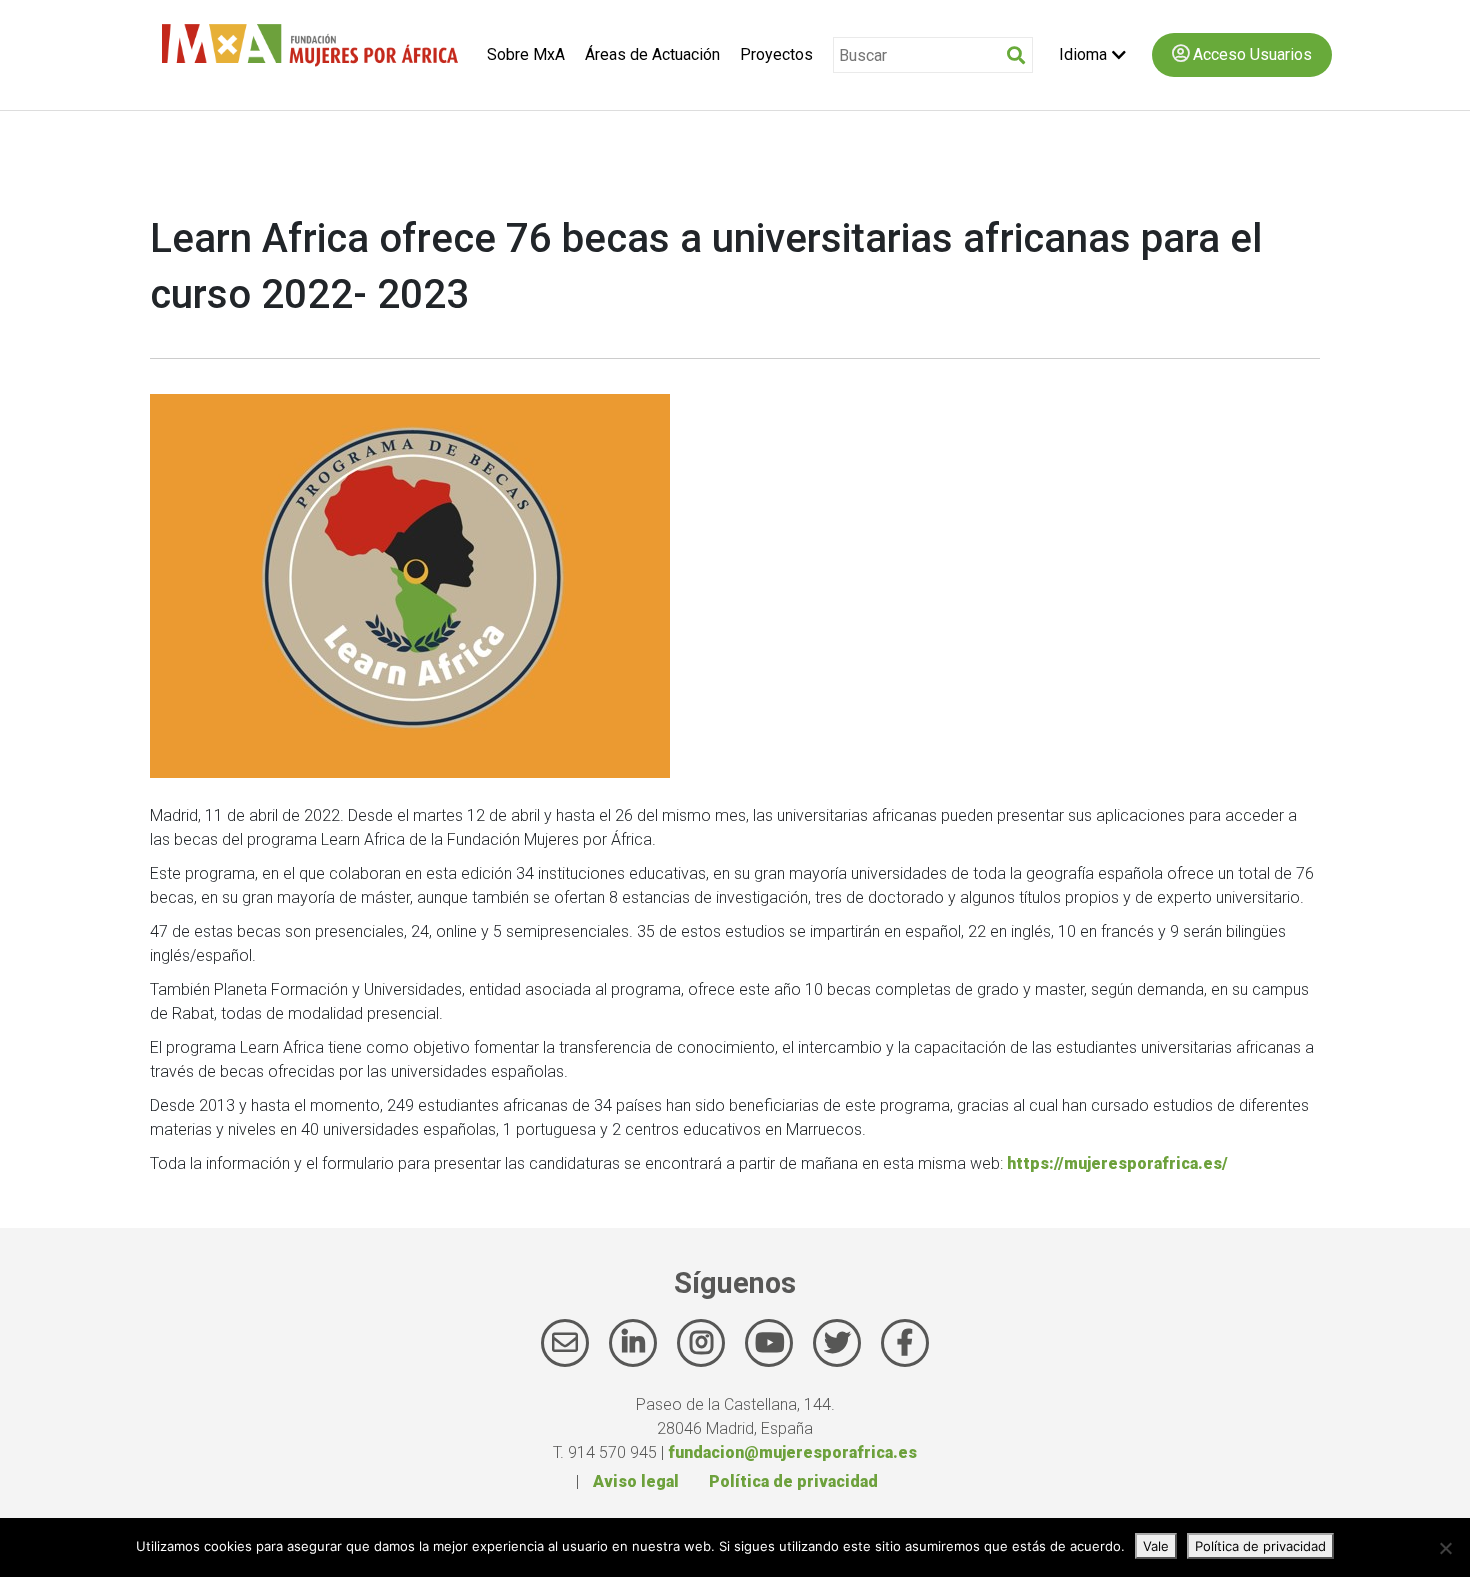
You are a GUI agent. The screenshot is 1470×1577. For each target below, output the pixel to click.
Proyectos (776, 54)
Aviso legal (636, 1481)
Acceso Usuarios (1250, 54)
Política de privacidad (793, 1481)
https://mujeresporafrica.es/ (1117, 1163)
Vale (1156, 1546)
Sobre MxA (526, 54)
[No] (1445, 1548)
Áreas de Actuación (652, 54)
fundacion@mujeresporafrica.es (792, 1452)
